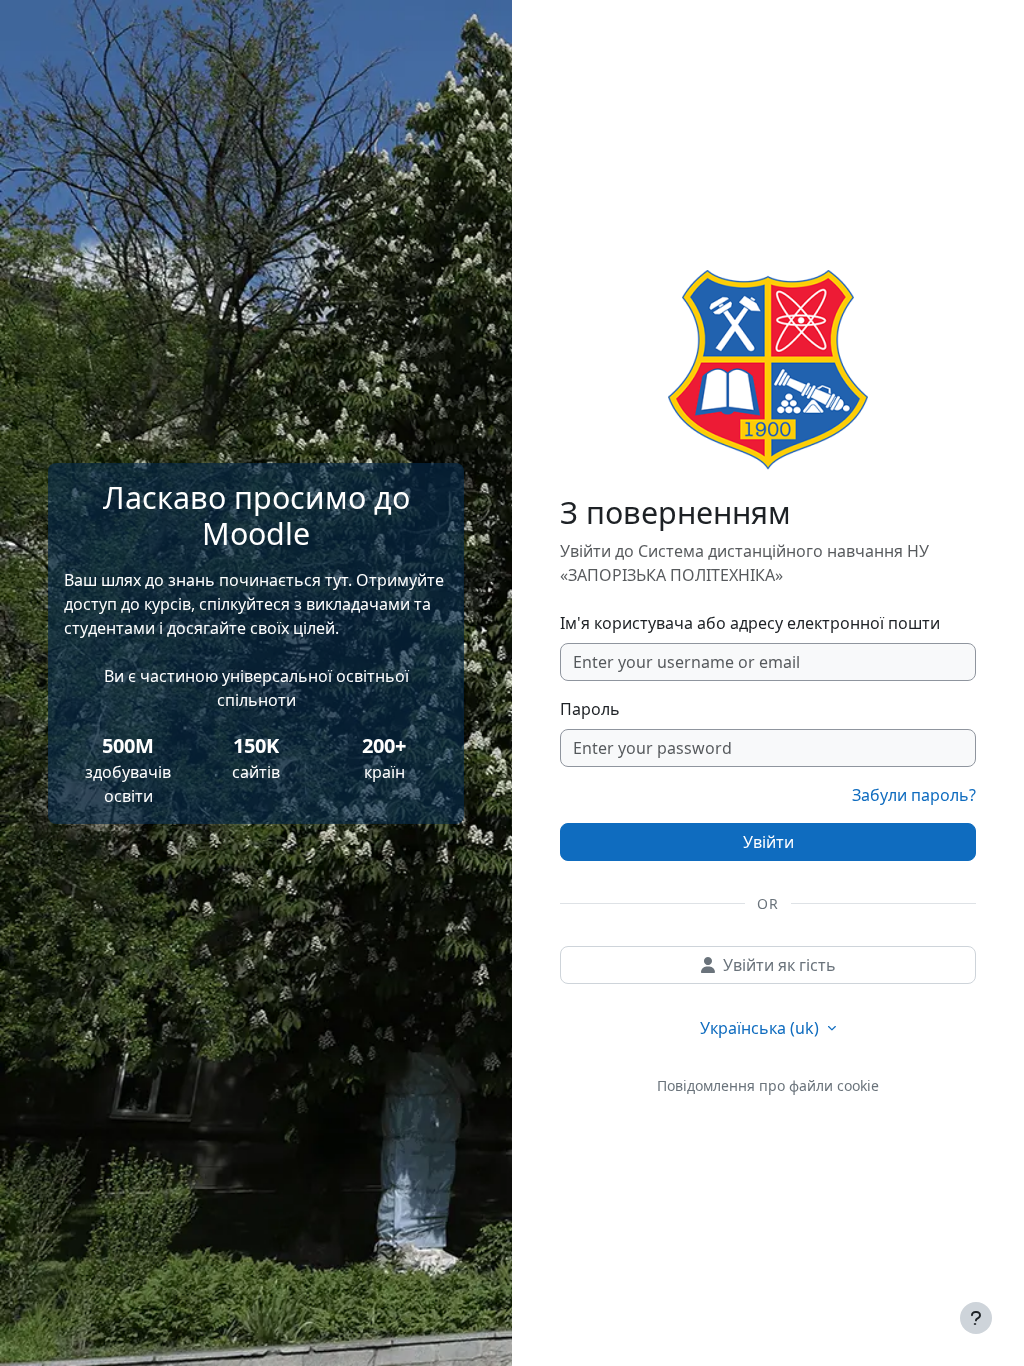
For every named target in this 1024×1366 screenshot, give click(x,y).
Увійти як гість (779, 965)
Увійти (768, 842)
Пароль (590, 709)
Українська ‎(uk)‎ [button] (761, 1028)
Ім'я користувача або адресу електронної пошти (750, 623)
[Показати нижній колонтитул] (976, 1318)
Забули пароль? (914, 795)
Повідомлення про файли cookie (768, 1085)
